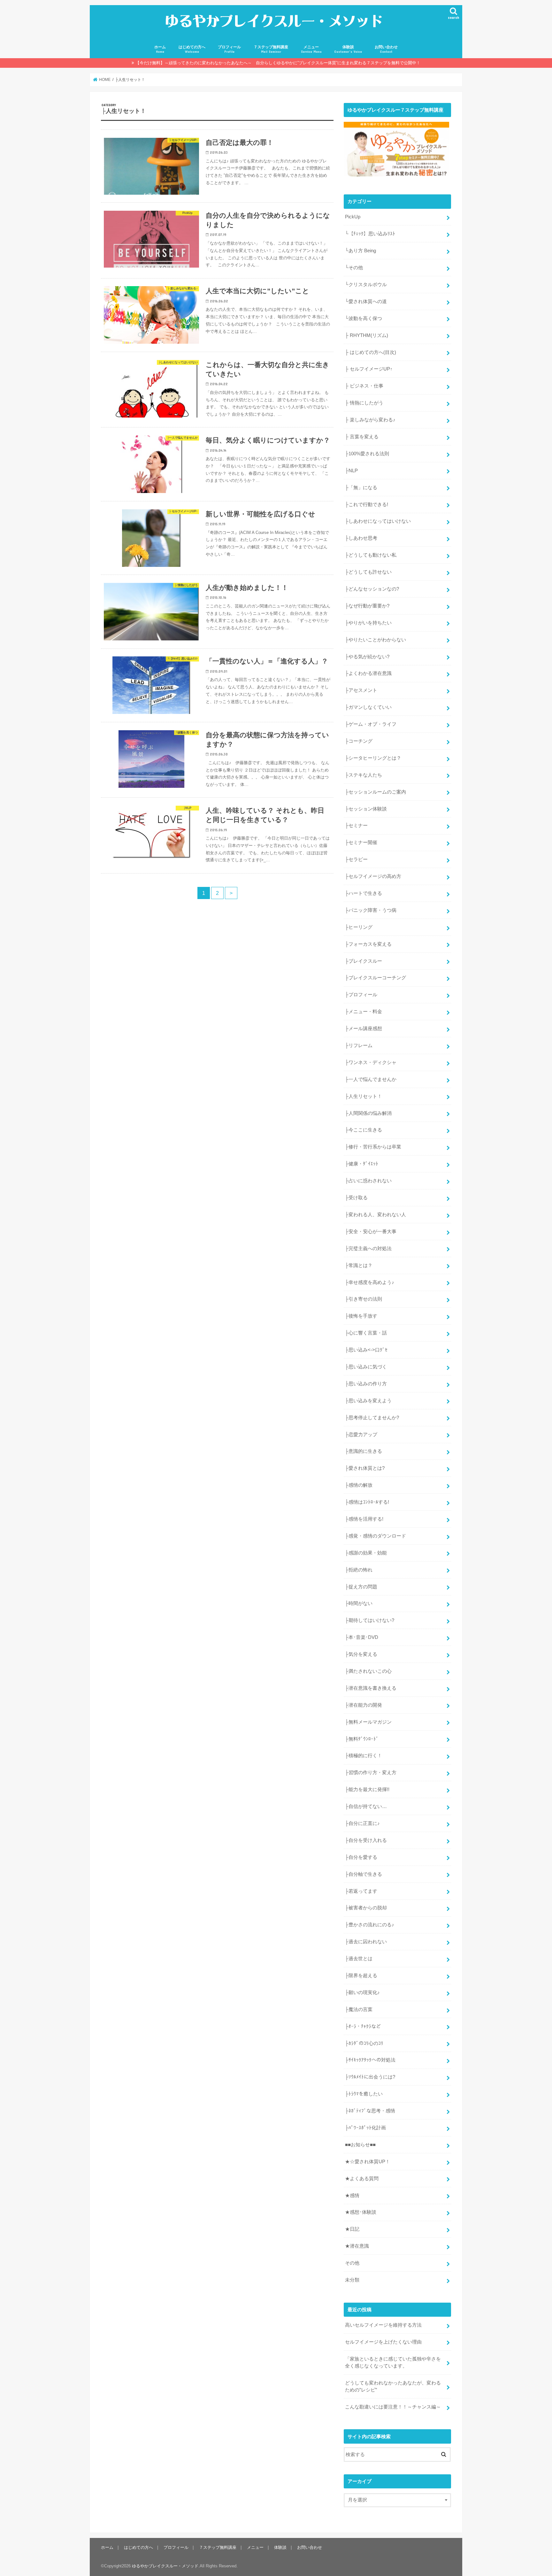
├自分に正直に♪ (362, 1823)
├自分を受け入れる (366, 1840)
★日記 (352, 2229)
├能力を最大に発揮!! (367, 1789)
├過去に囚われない (366, 1942)
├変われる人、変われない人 (376, 1215)
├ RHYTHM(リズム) (367, 335)
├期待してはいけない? (370, 1620)
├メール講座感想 (364, 1029)
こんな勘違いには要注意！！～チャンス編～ (393, 2407)
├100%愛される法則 (367, 454)
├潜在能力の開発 (364, 1705)
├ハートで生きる (364, 893)
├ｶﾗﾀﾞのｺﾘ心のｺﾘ (364, 2043)
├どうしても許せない (368, 572)
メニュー (311, 49)
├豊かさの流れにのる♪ (370, 1925)
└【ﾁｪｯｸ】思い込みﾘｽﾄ (370, 234)
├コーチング (359, 741)
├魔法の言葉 (359, 2009)
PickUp (353, 217)
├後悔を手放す (361, 1316)
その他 (352, 2263)
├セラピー (356, 859)
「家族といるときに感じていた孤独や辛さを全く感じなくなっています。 (393, 2362)
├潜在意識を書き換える (371, 1688)
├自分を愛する (361, 1857)
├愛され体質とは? (365, 1468)
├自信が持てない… (366, 1806)
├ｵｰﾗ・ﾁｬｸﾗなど (363, 2026)
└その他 (354, 268)
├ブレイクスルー (364, 961)
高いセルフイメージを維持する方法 (383, 2325)
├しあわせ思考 (361, 538)
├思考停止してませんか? (372, 1418)
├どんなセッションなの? (372, 589)
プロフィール (229, 49)
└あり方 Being (360, 251)
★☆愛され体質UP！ (368, 2162)
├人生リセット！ (364, 1096)
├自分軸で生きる (364, 1874)
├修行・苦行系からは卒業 (373, 1147)
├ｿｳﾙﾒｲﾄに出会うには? (370, 2077)
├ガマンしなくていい (368, 707)
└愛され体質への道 (366, 301)
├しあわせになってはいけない (378, 521)
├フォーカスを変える (368, 944)
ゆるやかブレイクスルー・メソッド (165, 2566)
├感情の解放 (359, 1485)
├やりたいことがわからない (376, 640)
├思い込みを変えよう (368, 1401)
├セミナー (356, 826)
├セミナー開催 (361, 842)
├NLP (351, 471)
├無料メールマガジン (368, 1722)
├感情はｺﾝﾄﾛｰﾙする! (367, 1502)
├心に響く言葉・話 (366, 1333)
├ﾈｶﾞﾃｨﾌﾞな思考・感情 (370, 2111)
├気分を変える (361, 1654)
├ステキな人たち (364, 775)
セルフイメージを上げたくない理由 (383, 2342)
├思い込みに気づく (366, 1367)
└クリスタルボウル (366, 285)
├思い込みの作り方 (366, 1384)
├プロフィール (361, 995)
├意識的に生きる (364, 1451)
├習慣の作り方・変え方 (371, 1773)
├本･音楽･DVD (362, 1637)
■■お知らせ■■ (360, 2145)
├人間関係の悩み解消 (368, 1113)
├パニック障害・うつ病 (371, 910)
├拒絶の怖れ (359, 1570)
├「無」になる (361, 488)
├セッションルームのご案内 (376, 792)
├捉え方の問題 (361, 1587)
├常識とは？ (359, 1265)
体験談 (348, 49)
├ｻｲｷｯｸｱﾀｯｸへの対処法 (370, 2060)
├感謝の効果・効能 (366, 1553)
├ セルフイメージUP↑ (369, 369)
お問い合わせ (386, 49)
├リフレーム (359, 1045)
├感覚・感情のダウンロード (376, 1536)
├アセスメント (361, 690)
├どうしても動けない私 (371, 555)
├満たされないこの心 (368, 1671)
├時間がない (359, 1603)
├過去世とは (359, 1959)
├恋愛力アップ (361, 1435)
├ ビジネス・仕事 (364, 386)
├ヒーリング (359, 927)
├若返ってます (361, 1891)
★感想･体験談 (361, 2212)
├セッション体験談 (366, 809)
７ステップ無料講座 (271, 49)
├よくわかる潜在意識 (368, 673)
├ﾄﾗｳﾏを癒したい (364, 2094)
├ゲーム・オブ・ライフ (371, 724)
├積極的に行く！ (364, 1756)
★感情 (352, 2196)
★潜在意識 (357, 2246)
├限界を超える (361, 1976)
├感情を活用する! (364, 1519)
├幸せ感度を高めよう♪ (370, 1282)
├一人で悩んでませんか (371, 1079)
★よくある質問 (362, 2179)
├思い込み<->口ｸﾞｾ (366, 1350)
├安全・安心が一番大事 (371, 1232)
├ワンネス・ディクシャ (371, 1062)
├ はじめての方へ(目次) (371, 352)
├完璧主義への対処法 (368, 1249)
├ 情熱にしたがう (364, 403)
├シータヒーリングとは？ (373, 758)
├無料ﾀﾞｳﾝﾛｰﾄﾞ (362, 1739)
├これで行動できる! (367, 505)
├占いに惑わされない (368, 1181)
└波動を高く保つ (364, 318)
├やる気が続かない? (367, 657)
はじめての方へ (192, 49)
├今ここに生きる (364, 1130)
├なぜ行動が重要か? (367, 606)
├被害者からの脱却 (366, 1908)
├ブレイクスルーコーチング (376, 978)
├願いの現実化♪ (362, 1993)
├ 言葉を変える (362, 437)
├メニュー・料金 (364, 1012)
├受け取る (356, 1198)
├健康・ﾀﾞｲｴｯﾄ (362, 1164)
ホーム (160, 49)
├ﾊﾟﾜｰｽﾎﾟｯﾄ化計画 (365, 2128)
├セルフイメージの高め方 (373, 876)
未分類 (352, 2280)
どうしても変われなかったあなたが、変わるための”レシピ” (393, 2386)
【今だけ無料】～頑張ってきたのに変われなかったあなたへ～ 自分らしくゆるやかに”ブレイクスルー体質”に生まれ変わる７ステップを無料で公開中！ (278, 63)
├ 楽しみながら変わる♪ (370, 420)
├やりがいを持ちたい (368, 623)
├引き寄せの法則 (364, 1299)
